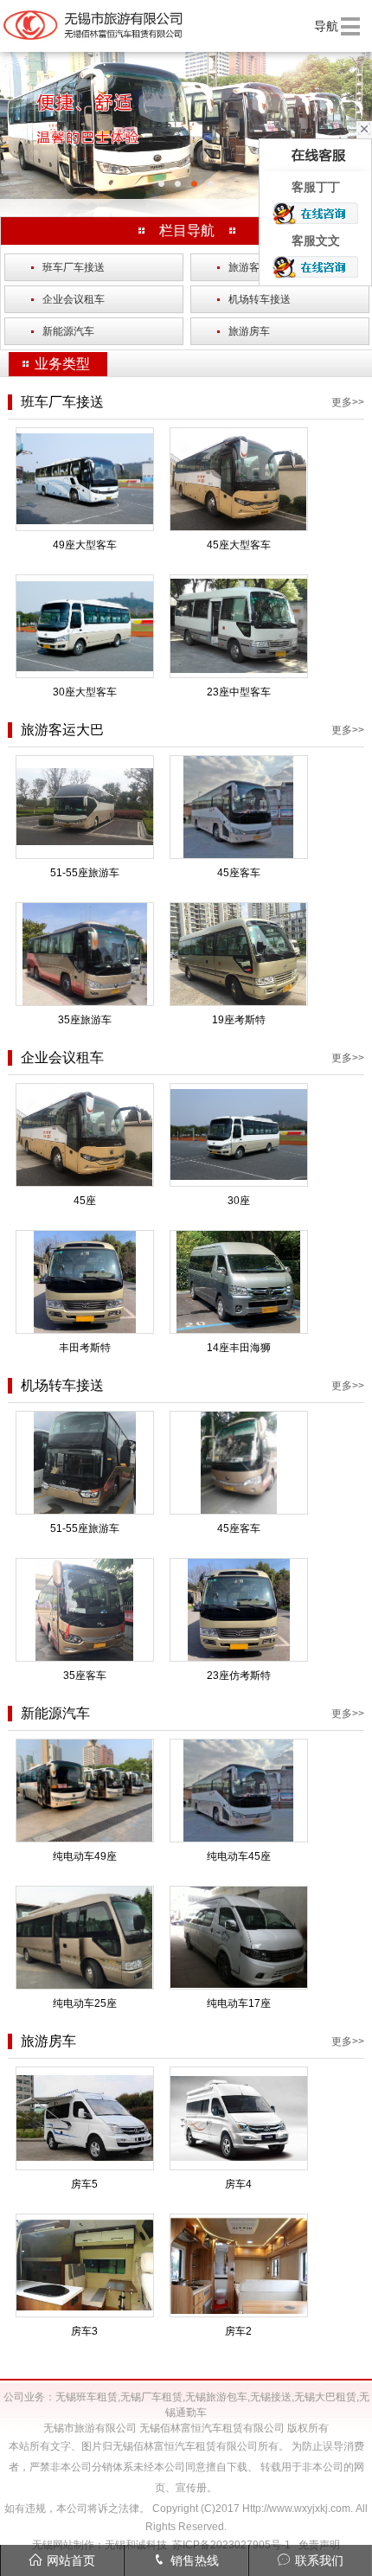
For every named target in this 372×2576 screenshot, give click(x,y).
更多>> (348, 402)
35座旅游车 (85, 1020)
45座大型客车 (239, 545)
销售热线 (195, 2560)
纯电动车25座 (85, 2003)
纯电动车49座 (85, 1856)
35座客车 (85, 1676)
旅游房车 (244, 331)
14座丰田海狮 (239, 1348)
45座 (85, 1201)
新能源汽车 (63, 331)
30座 (239, 1201)
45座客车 (239, 873)
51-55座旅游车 (85, 873)
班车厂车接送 (68, 267)
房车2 (238, 2331)
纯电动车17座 (239, 2003)
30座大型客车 (85, 692)
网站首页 (71, 2560)
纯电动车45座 (239, 1856)
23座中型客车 (239, 692)
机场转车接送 (254, 299)
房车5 (84, 2184)
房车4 (238, 2184)
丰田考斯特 (85, 1348)
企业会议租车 (68, 299)
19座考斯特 (239, 1020)
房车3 (84, 2331)
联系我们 (319, 2560)
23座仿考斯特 (239, 1676)
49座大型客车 (85, 545)
